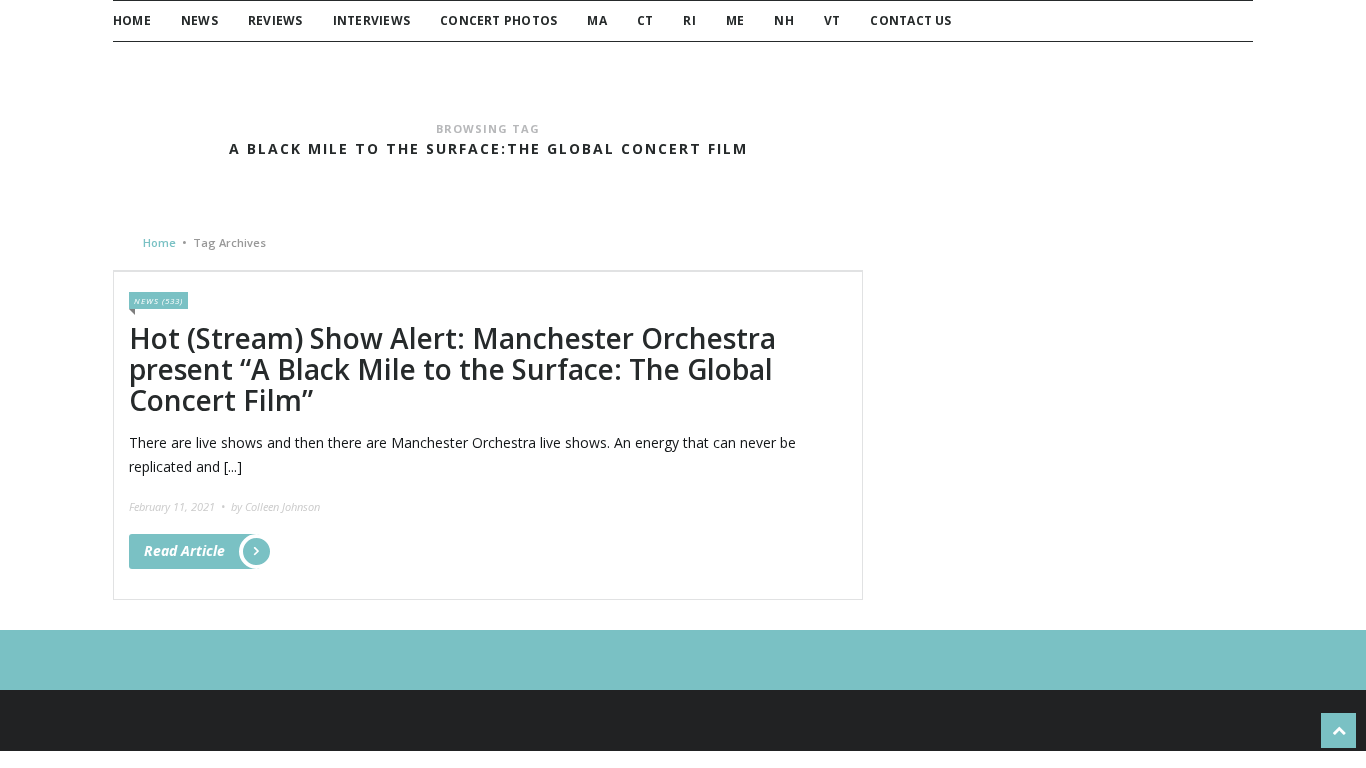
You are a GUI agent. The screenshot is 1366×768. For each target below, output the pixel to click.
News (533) (158, 300)
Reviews (275, 20)
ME (735, 20)
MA (596, 20)
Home (132, 20)
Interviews (371, 20)
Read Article (184, 550)
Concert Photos (498, 20)
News (199, 20)
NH (783, 20)
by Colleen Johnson (275, 506)
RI (689, 20)
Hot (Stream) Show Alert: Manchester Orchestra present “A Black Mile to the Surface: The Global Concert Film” (452, 369)
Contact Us (910, 20)
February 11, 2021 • (178, 506)
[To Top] (1338, 730)
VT (832, 20)
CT (645, 20)
